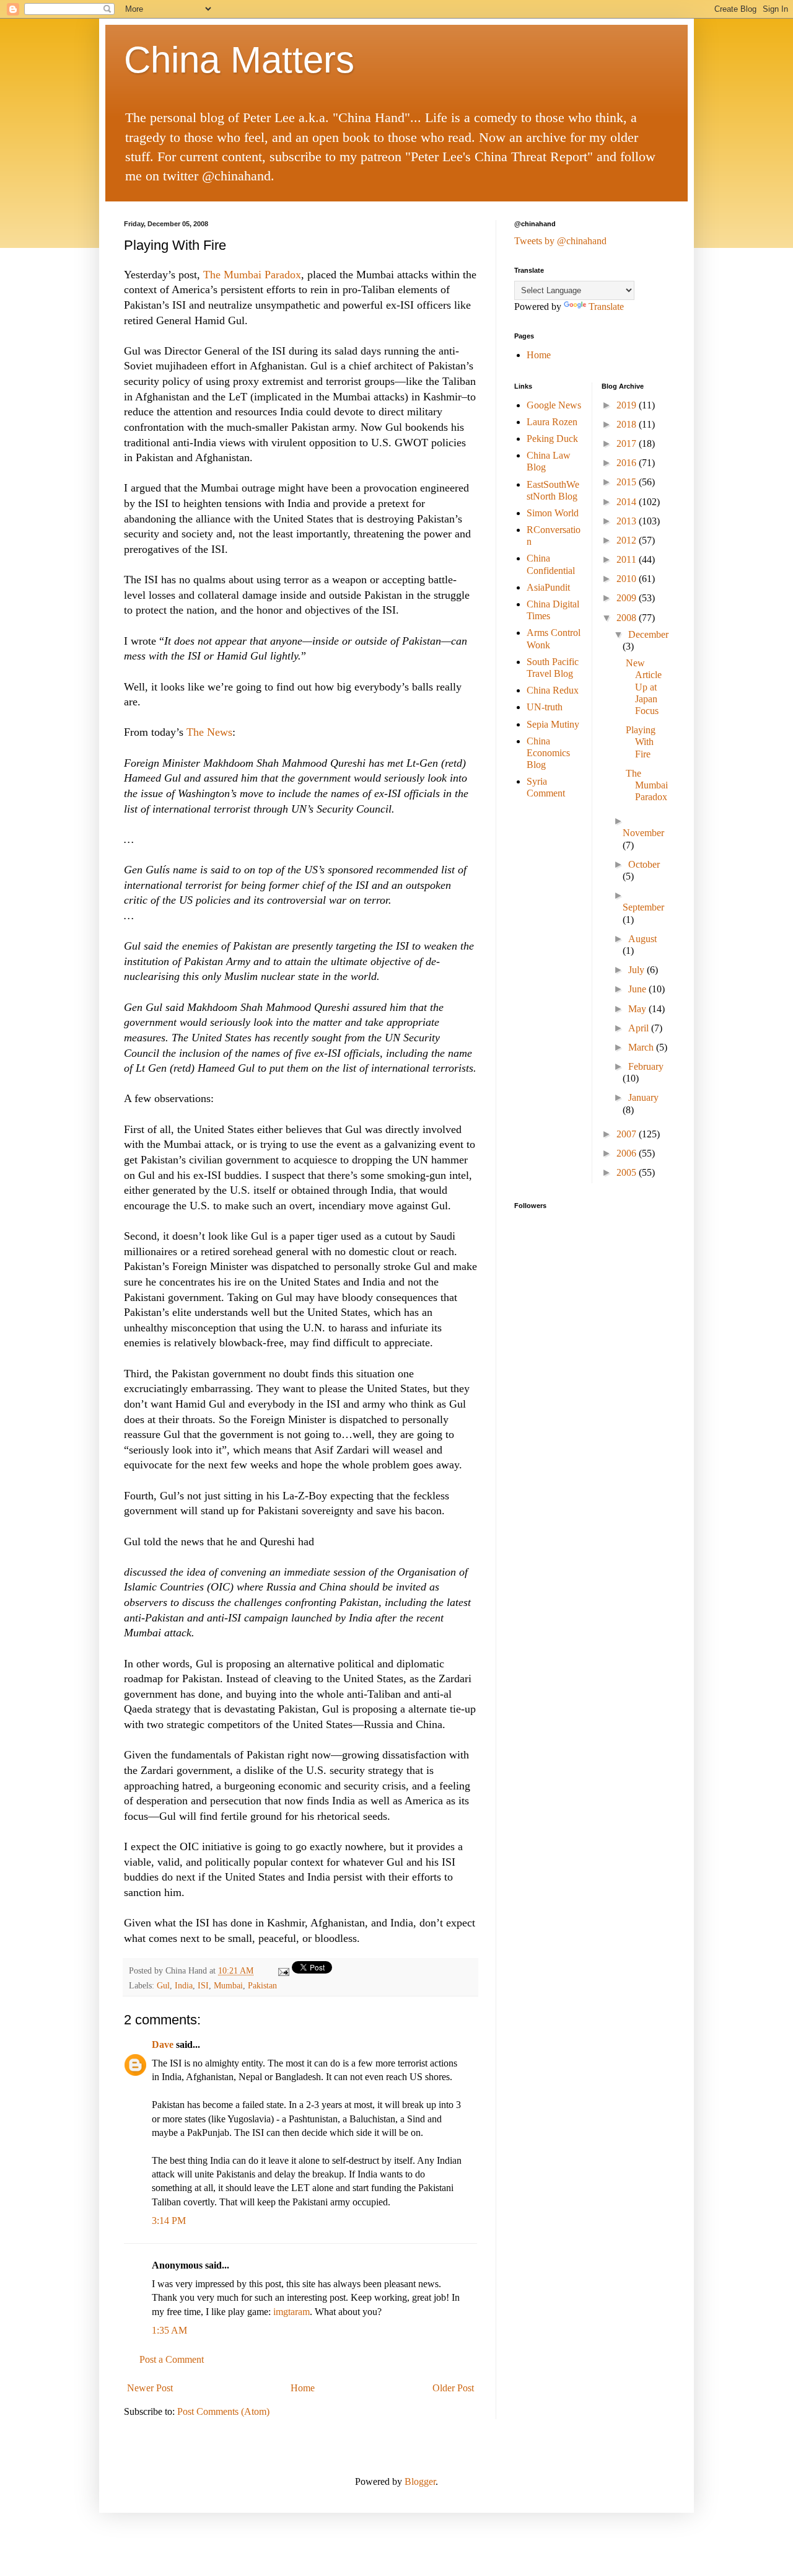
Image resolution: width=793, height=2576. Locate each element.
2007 (628, 1134)
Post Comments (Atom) (223, 2411)
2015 (628, 482)
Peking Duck (552, 439)
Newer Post (150, 2388)
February (646, 1066)
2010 (628, 579)
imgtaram (291, 2312)
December (648, 634)
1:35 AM (169, 2330)
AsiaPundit (548, 587)
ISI (203, 1985)
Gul (163, 1985)
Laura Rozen (552, 422)
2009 (628, 598)
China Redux (553, 690)
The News (209, 732)
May (638, 1009)
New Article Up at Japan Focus (644, 687)
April (640, 1028)
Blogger (420, 2481)
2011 (628, 559)
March (642, 1047)
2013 (628, 521)
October (644, 864)
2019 (628, 405)
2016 (628, 463)
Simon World (553, 513)
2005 (628, 1172)
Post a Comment (172, 2359)
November (643, 833)
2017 (628, 443)
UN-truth (545, 707)
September (643, 907)
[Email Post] (283, 1970)
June (638, 989)
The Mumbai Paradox (252, 275)
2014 (628, 502)
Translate (606, 307)
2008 (628, 618)
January (643, 1097)
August (642, 939)
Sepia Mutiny (553, 724)
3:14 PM (169, 2221)
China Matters (239, 60)
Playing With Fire (641, 742)
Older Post (453, 2388)
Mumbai (228, 1985)
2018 (628, 424)
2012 (628, 540)
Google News (554, 405)
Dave (163, 2044)
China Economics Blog (548, 753)
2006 (628, 1153)
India (184, 1985)
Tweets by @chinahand (560, 241)
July (637, 970)
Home (303, 2388)
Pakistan (262, 1985)
